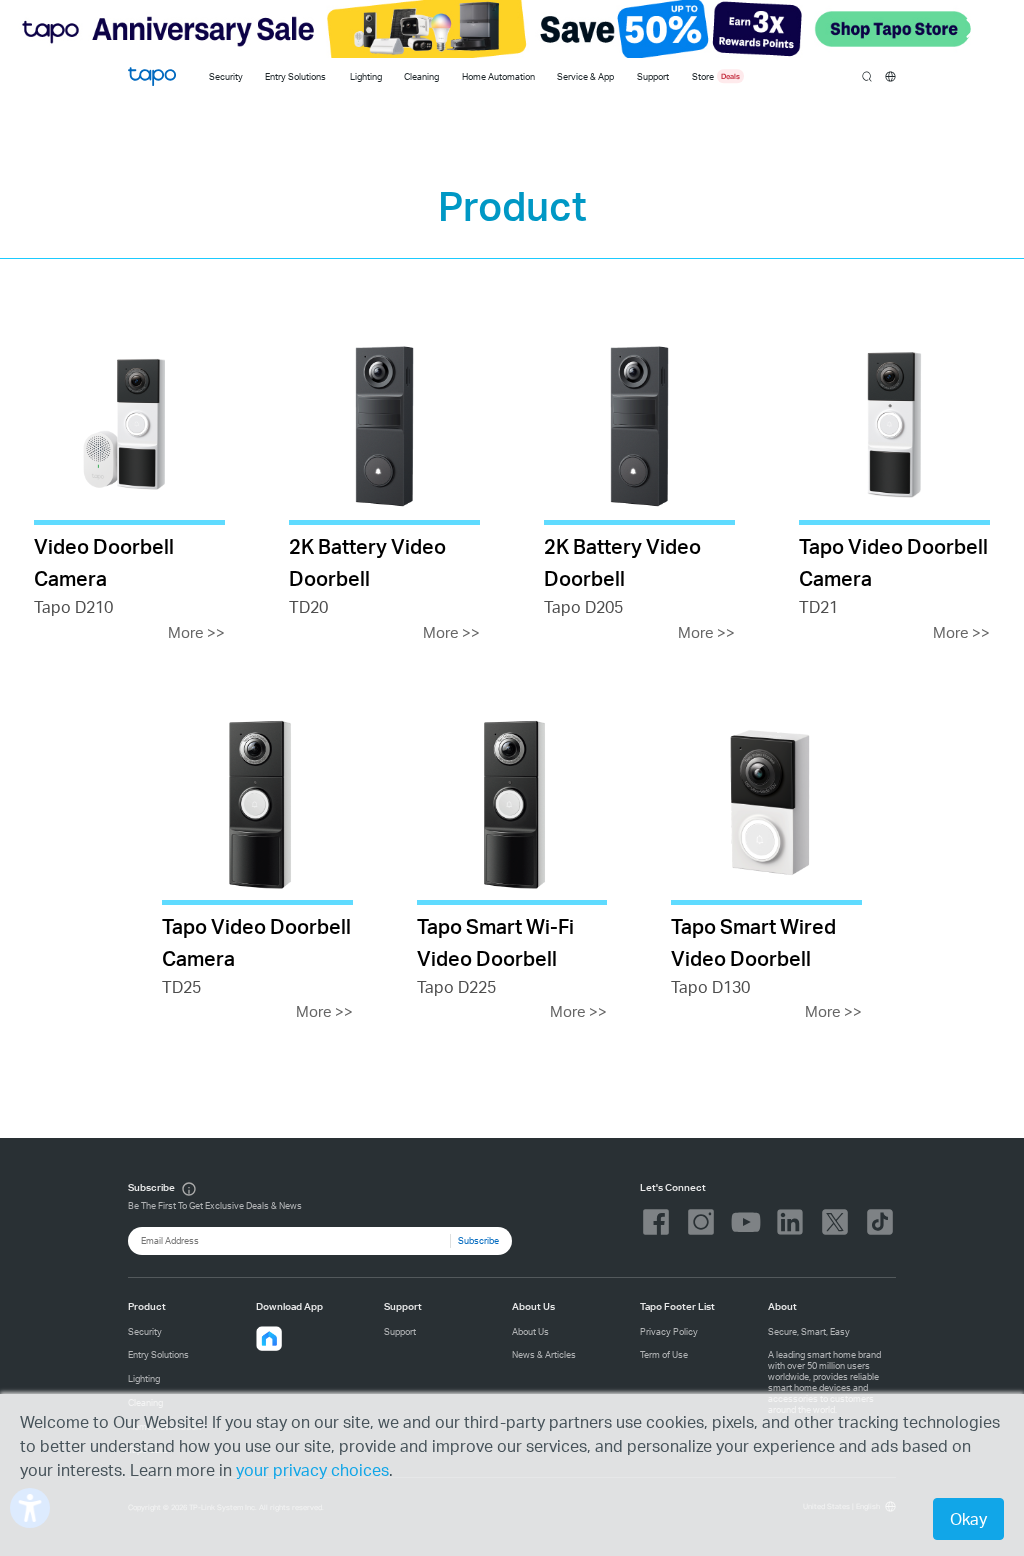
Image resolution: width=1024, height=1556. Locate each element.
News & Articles (544, 1354)
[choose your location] (890, 76)
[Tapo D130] (766, 868)
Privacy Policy (669, 1331)
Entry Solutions (295, 76)
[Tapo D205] (639, 488)
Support (400, 1331)
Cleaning (421, 76)
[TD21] (894, 488)
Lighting (366, 76)
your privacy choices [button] (312, 1469)
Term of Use (664, 1354)
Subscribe (478, 1240)
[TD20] (384, 488)
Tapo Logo (152, 76)
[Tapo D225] (512, 868)
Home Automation (498, 76)
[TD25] (257, 868)
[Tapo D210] (129, 488)
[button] (269, 1339)
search (867, 77)
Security (226, 76)
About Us (530, 1331)
